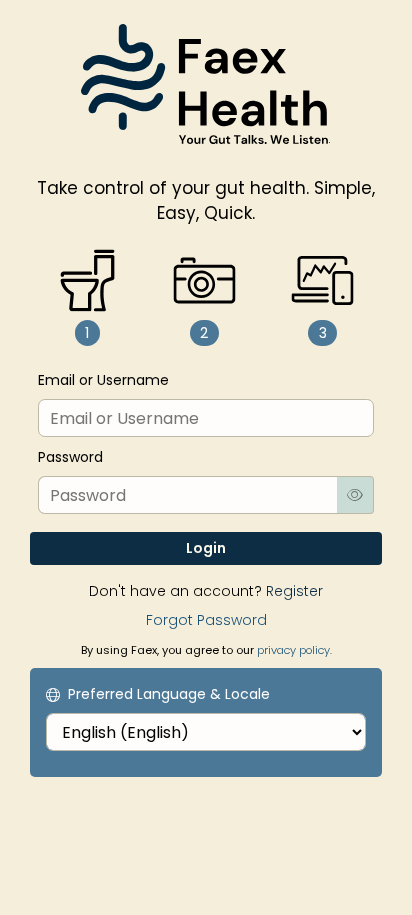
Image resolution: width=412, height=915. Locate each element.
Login (206, 548)
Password (70, 457)
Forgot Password (206, 620)
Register (294, 591)
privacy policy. (294, 650)
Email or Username (103, 380)
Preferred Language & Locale (169, 694)
